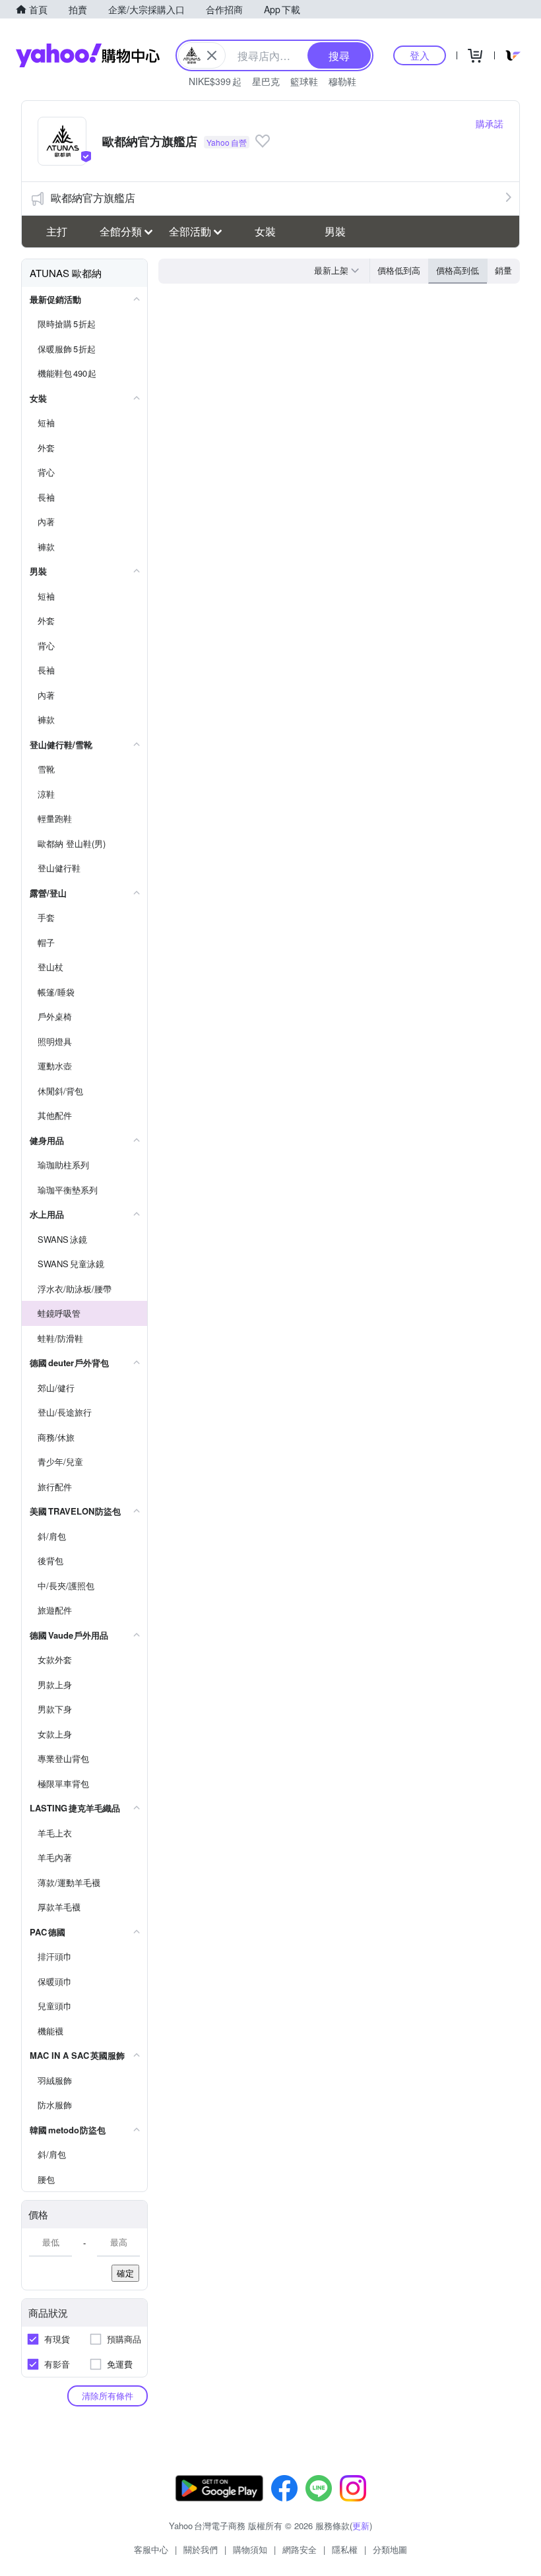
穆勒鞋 (342, 81)
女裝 (265, 231)
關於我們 (201, 2549)
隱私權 (345, 2549)
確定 (125, 2273)
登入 (420, 55)
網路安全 (300, 2549)
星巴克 (266, 81)
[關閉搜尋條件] (212, 55)
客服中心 (151, 2549)
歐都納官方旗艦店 (93, 198)
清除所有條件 (108, 2396)
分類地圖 (390, 2549)
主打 (57, 231)
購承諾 (490, 123)
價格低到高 (399, 270)
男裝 (335, 231)
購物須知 (250, 2549)
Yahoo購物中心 (88, 55)
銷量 (503, 270)
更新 (361, 2526)
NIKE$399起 (215, 81)
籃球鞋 (304, 81)
